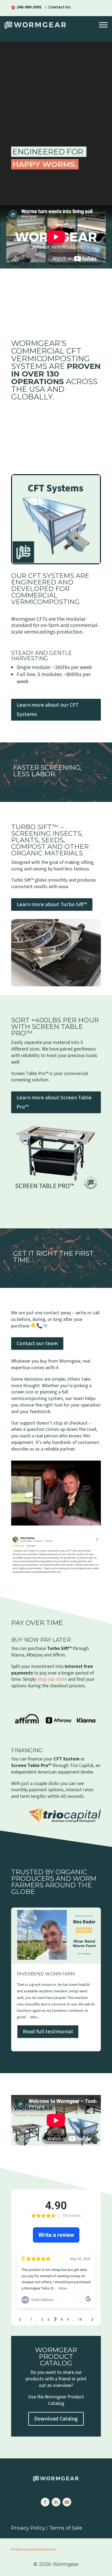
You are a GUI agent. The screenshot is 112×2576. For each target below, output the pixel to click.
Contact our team (37, 1344)
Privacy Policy (28, 2528)
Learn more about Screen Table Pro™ (54, 1102)
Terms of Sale (66, 2528)
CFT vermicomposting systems (51, 359)
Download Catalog (56, 2419)
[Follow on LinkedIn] (56, 2502)
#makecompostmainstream (34, 2550)
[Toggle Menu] (103, 25)
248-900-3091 (29, 7)
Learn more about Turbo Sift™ (52, 905)
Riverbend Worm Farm (56, 1979)
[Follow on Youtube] (67, 2502)
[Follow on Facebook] (45, 2502)
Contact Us (60, 7)
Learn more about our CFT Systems (48, 710)
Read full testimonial (48, 2032)
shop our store (52, 1679)
